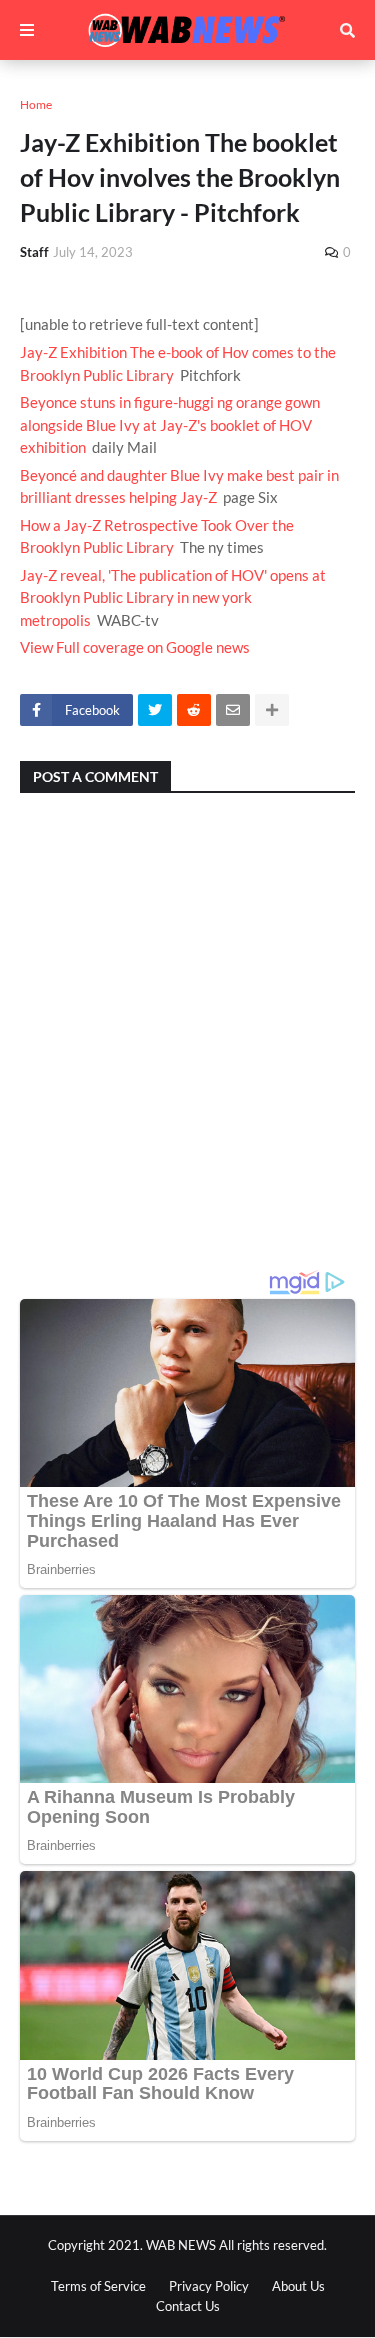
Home (36, 104)
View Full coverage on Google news (135, 647)
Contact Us (188, 2306)
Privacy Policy (209, 2286)
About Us (298, 2286)
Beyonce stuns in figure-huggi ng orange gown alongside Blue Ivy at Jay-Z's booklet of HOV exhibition (170, 424)
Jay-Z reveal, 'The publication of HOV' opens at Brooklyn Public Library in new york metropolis (173, 597)
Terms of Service (98, 2286)
